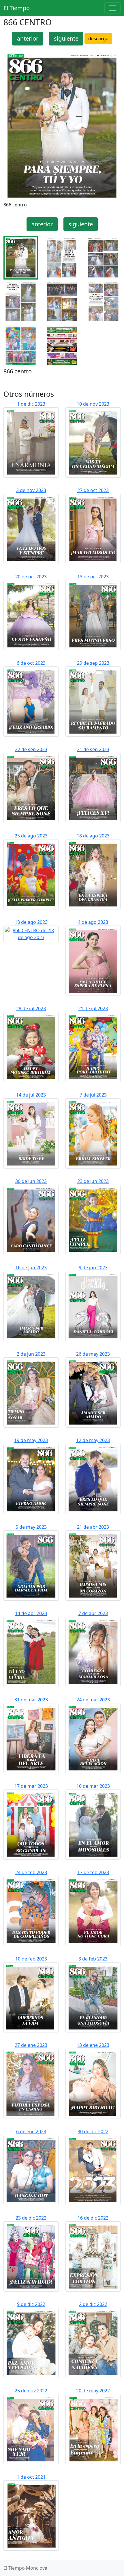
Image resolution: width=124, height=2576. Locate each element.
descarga (98, 39)
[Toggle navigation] (112, 8)
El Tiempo (17, 8)
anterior (28, 38)
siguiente (66, 38)
